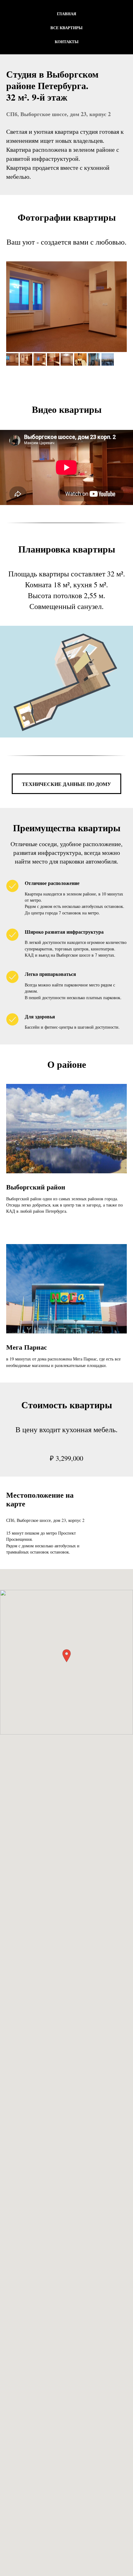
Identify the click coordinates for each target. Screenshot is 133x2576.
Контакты (67, 41)
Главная (66, 14)
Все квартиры (66, 27)
